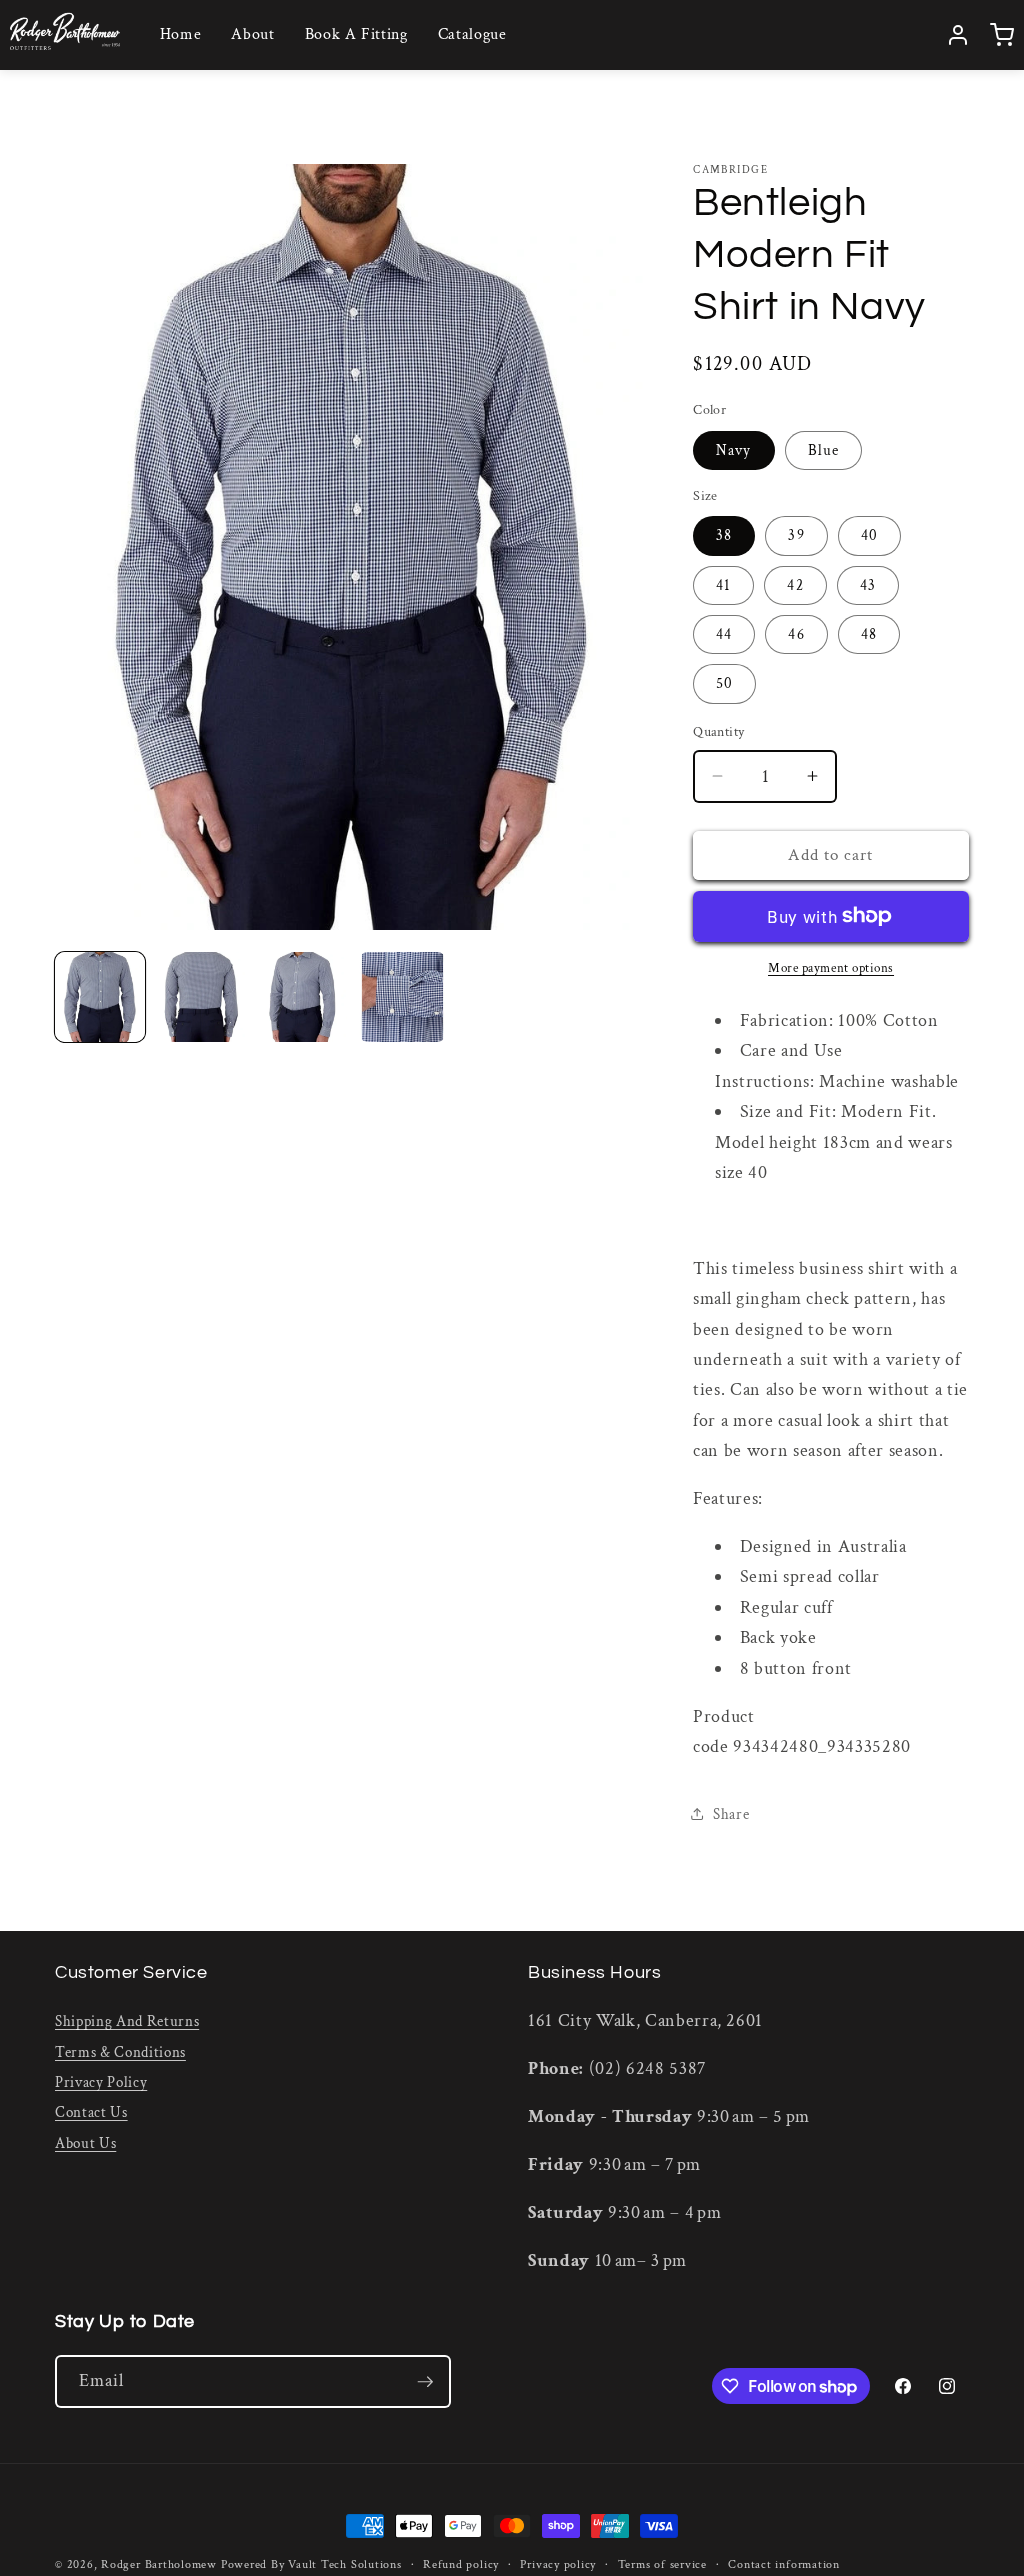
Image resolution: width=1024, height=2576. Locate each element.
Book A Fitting (356, 34)
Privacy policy (558, 2564)
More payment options (831, 968)
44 (724, 634)
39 (796, 535)
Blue (823, 450)
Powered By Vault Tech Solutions (311, 2564)
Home (181, 34)
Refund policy (461, 2564)
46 (796, 634)
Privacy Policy (101, 2082)
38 (724, 535)
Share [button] (731, 1814)
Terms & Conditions (120, 2052)
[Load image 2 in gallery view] (201, 997)
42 (795, 585)
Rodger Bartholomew (159, 2564)
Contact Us (91, 2112)
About (252, 34)
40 (869, 535)
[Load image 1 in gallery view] (100, 997)
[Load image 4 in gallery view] (403, 997)
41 (723, 585)
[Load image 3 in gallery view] (302, 997)
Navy (733, 450)
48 (869, 634)
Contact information (784, 2564)
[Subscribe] (425, 2382)
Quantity (719, 731)
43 (868, 585)
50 (724, 683)
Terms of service (662, 2564)
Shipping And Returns (127, 2021)
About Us (85, 2143)
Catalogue (472, 34)
